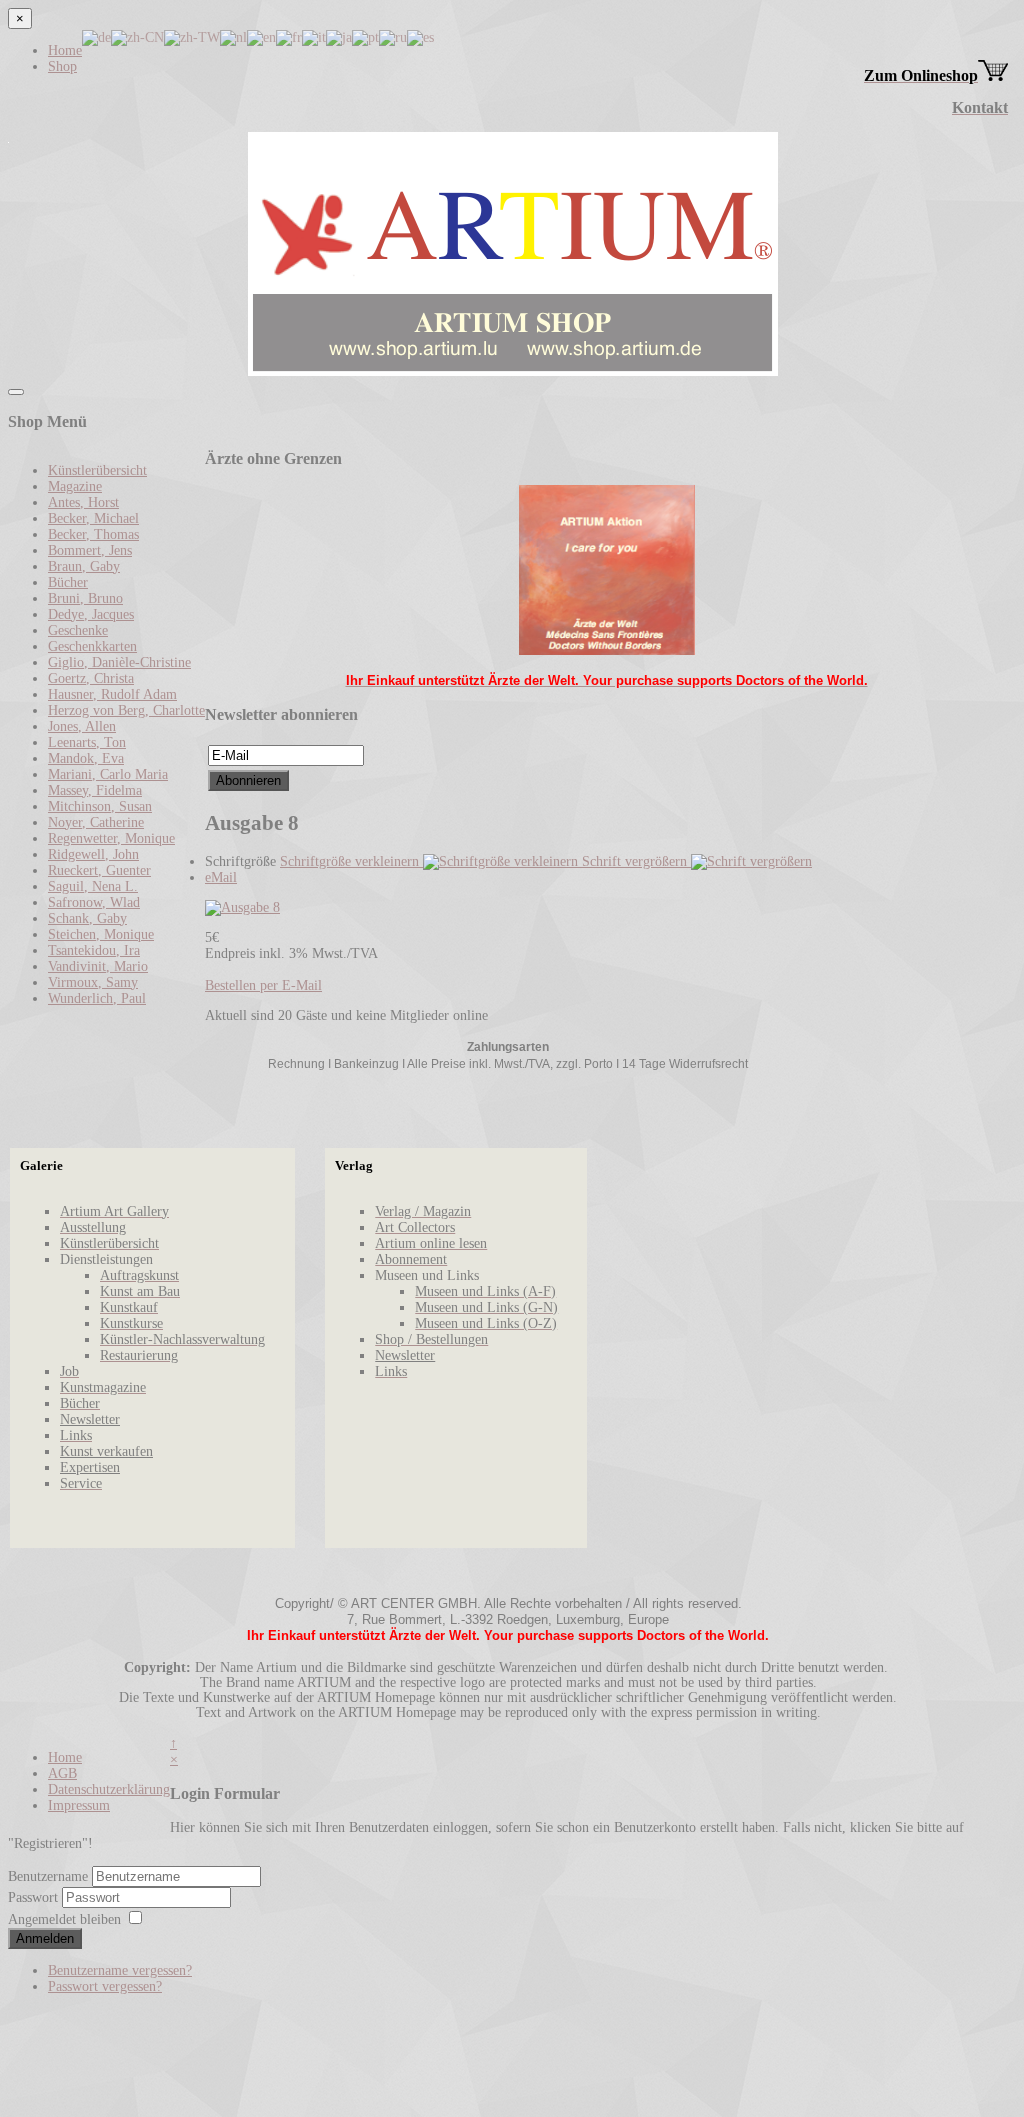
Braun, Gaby (84, 566)
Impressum (79, 1805)
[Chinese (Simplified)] (137, 36)
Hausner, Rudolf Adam (112, 694)
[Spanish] (420, 36)
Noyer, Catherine (96, 822)
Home (65, 50)
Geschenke (78, 630)
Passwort (35, 1897)
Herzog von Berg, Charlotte (126, 710)
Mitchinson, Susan (100, 806)
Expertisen (90, 1467)
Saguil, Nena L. (93, 886)
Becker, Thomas (93, 534)
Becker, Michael (93, 518)
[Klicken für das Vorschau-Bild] (242, 907)
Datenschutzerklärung (109, 1789)
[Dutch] (233, 36)
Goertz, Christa (91, 678)
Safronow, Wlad (94, 902)
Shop (62, 66)
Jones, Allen (82, 726)
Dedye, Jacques (91, 614)
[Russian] (393, 36)
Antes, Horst (83, 502)
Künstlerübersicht (97, 470)
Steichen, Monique (101, 934)
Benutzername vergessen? (120, 1970)
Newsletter (90, 1419)
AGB (62, 1773)
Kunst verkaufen (106, 1451)
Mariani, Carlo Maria (108, 774)
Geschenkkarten (92, 646)
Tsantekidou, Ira (94, 950)
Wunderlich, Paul (97, 998)
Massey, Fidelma (95, 790)
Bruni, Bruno (85, 598)
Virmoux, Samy (93, 982)
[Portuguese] (365, 36)
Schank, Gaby (87, 918)
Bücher (68, 582)
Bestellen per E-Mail (263, 985)
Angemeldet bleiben (64, 1919)
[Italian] (314, 36)
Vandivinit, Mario (98, 966)
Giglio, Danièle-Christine (119, 662)
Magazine (75, 486)
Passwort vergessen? (105, 1986)
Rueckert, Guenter (99, 870)
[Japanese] (339, 36)
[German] (96, 36)
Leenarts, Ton (87, 742)
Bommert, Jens (90, 550)
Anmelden (45, 1938)
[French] (289, 36)
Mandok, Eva (86, 758)
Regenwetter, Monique (111, 838)
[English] (261, 36)
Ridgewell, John (93, 854)
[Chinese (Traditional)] (192, 36)
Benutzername (48, 1876)
